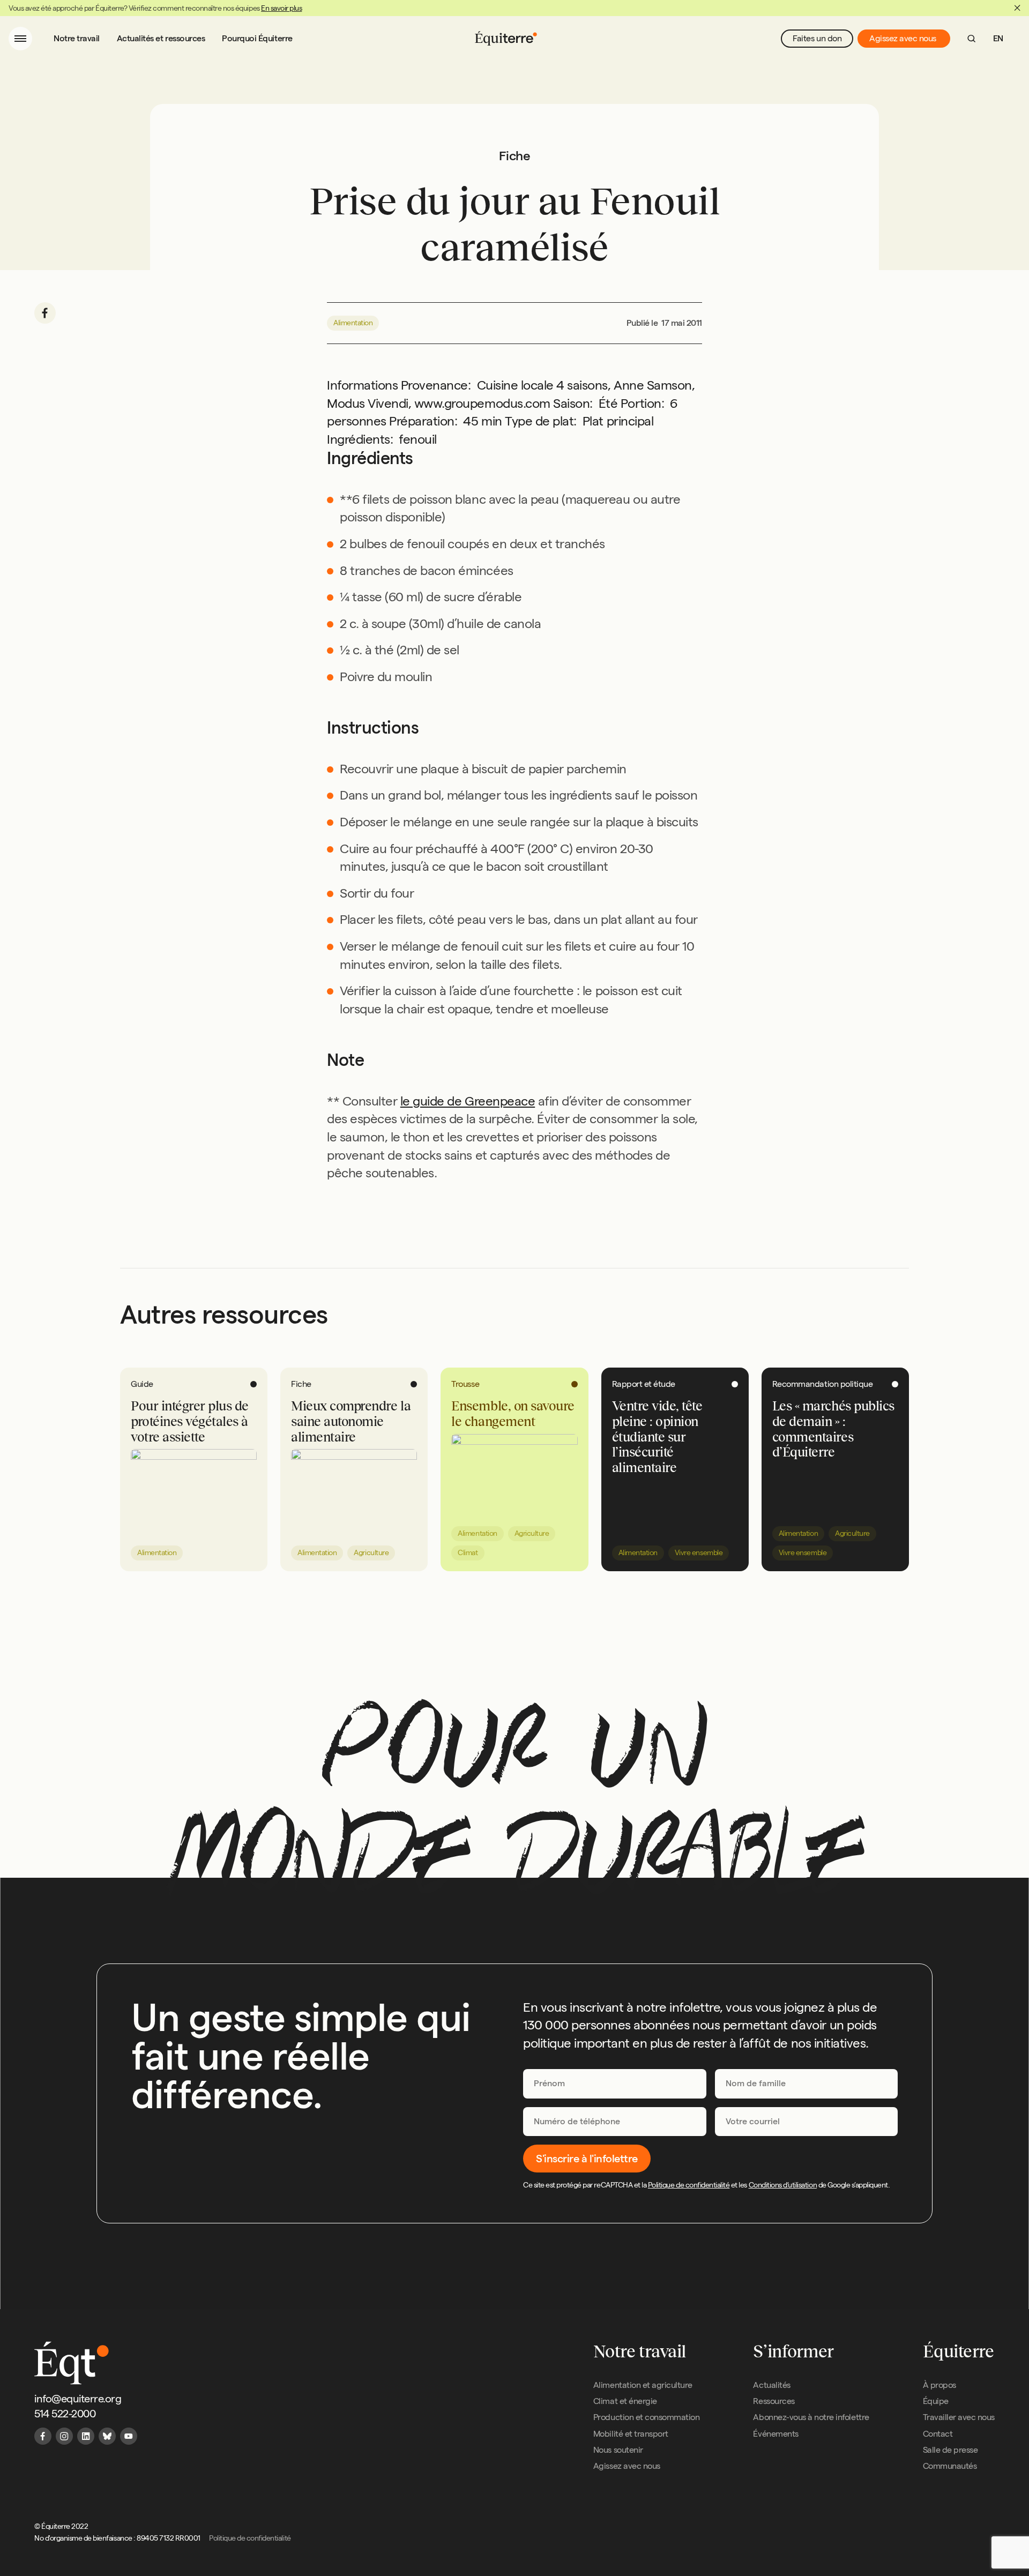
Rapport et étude (644, 1384)
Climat (468, 1552)
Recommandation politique (822, 1384)
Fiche (301, 1384)
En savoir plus (281, 8)
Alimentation (353, 323)
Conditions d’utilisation (783, 2185)
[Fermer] (1017, 8)
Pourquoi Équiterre (257, 38)
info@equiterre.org (78, 2399)
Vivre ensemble (699, 1552)
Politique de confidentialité (689, 2185)
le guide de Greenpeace (468, 1101)
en (998, 38)
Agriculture (371, 1552)
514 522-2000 (65, 2414)
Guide (142, 1384)
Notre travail (77, 38)
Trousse (465, 1384)
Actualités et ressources (161, 38)
